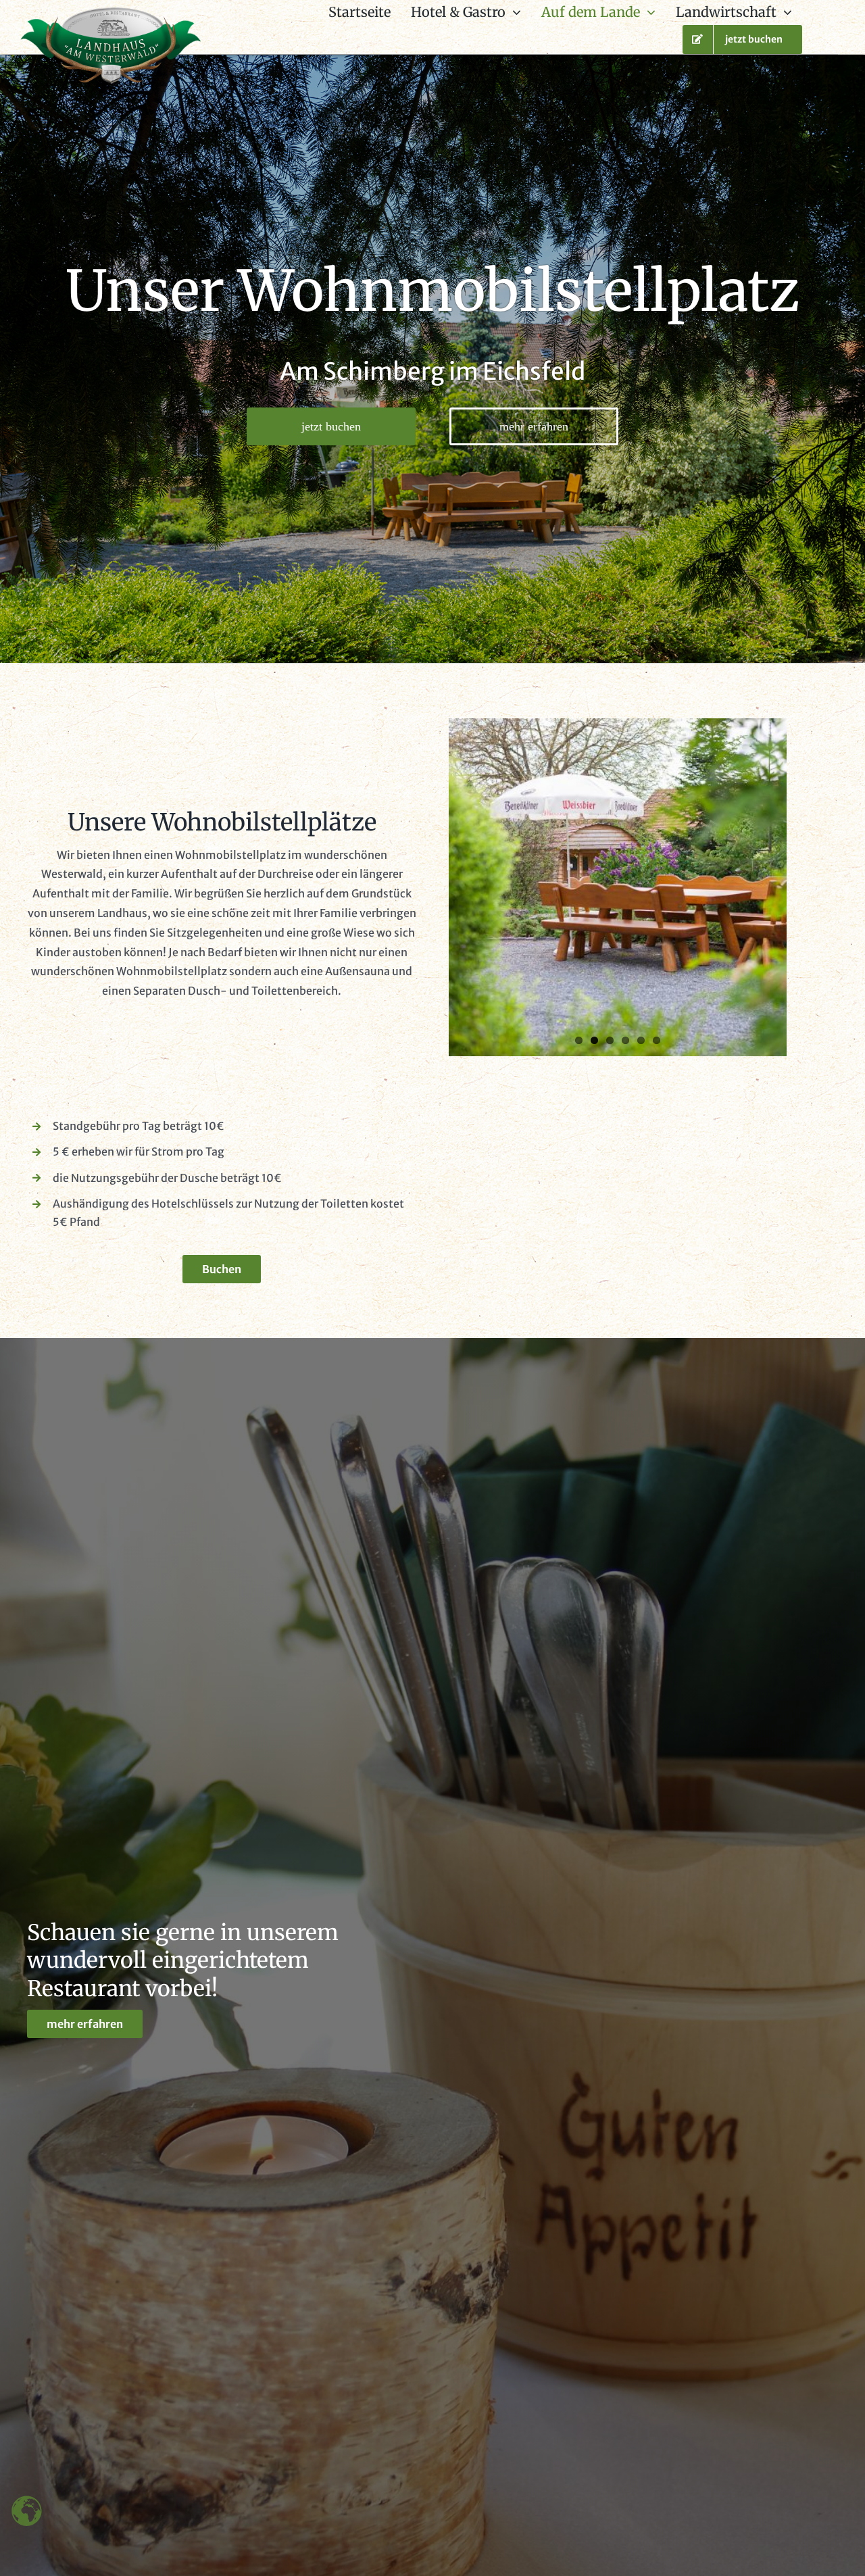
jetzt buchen (331, 426)
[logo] (111, 13)
